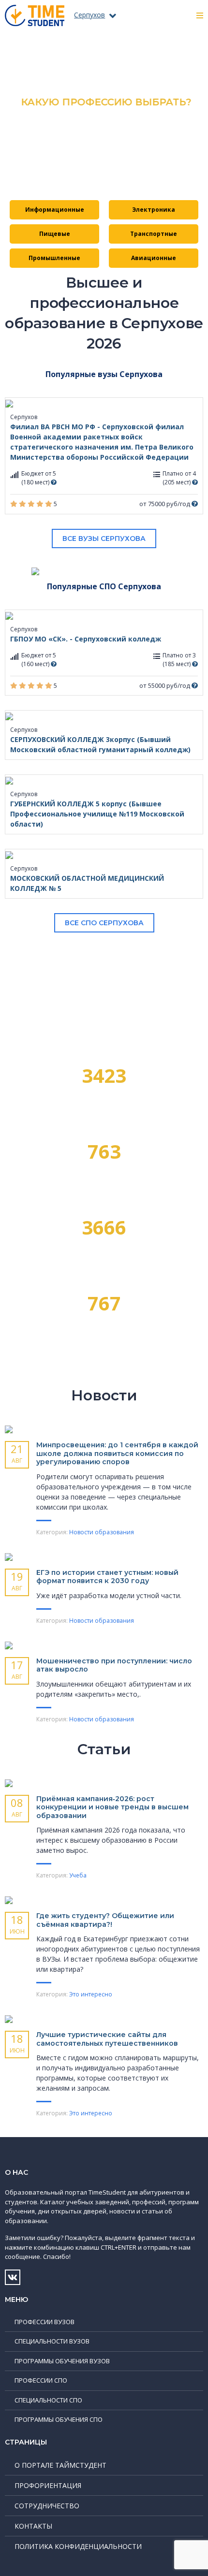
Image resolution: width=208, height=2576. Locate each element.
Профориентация (48, 2485)
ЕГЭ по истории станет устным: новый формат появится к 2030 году (107, 1577)
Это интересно (91, 1994)
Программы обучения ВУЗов (62, 2361)
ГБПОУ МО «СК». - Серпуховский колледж (86, 639)
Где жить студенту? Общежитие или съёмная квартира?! (105, 1920)
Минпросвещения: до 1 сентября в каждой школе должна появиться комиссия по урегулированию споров (117, 1453)
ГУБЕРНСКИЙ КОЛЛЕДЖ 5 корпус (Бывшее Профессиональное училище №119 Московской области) (97, 814)
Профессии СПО (41, 2380)
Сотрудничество (47, 2506)
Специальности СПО (48, 2400)
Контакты (33, 2526)
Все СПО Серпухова (104, 923)
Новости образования (102, 1532)
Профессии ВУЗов (45, 2322)
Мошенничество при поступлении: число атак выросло (114, 1665)
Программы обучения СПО (59, 2419)
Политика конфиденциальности (78, 2546)
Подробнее (104, 163)
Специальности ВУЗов (52, 2341)
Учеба (78, 1875)
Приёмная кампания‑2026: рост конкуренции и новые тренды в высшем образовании (112, 1807)
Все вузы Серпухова (104, 538)
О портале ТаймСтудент (60, 2465)
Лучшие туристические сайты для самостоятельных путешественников (107, 2039)
